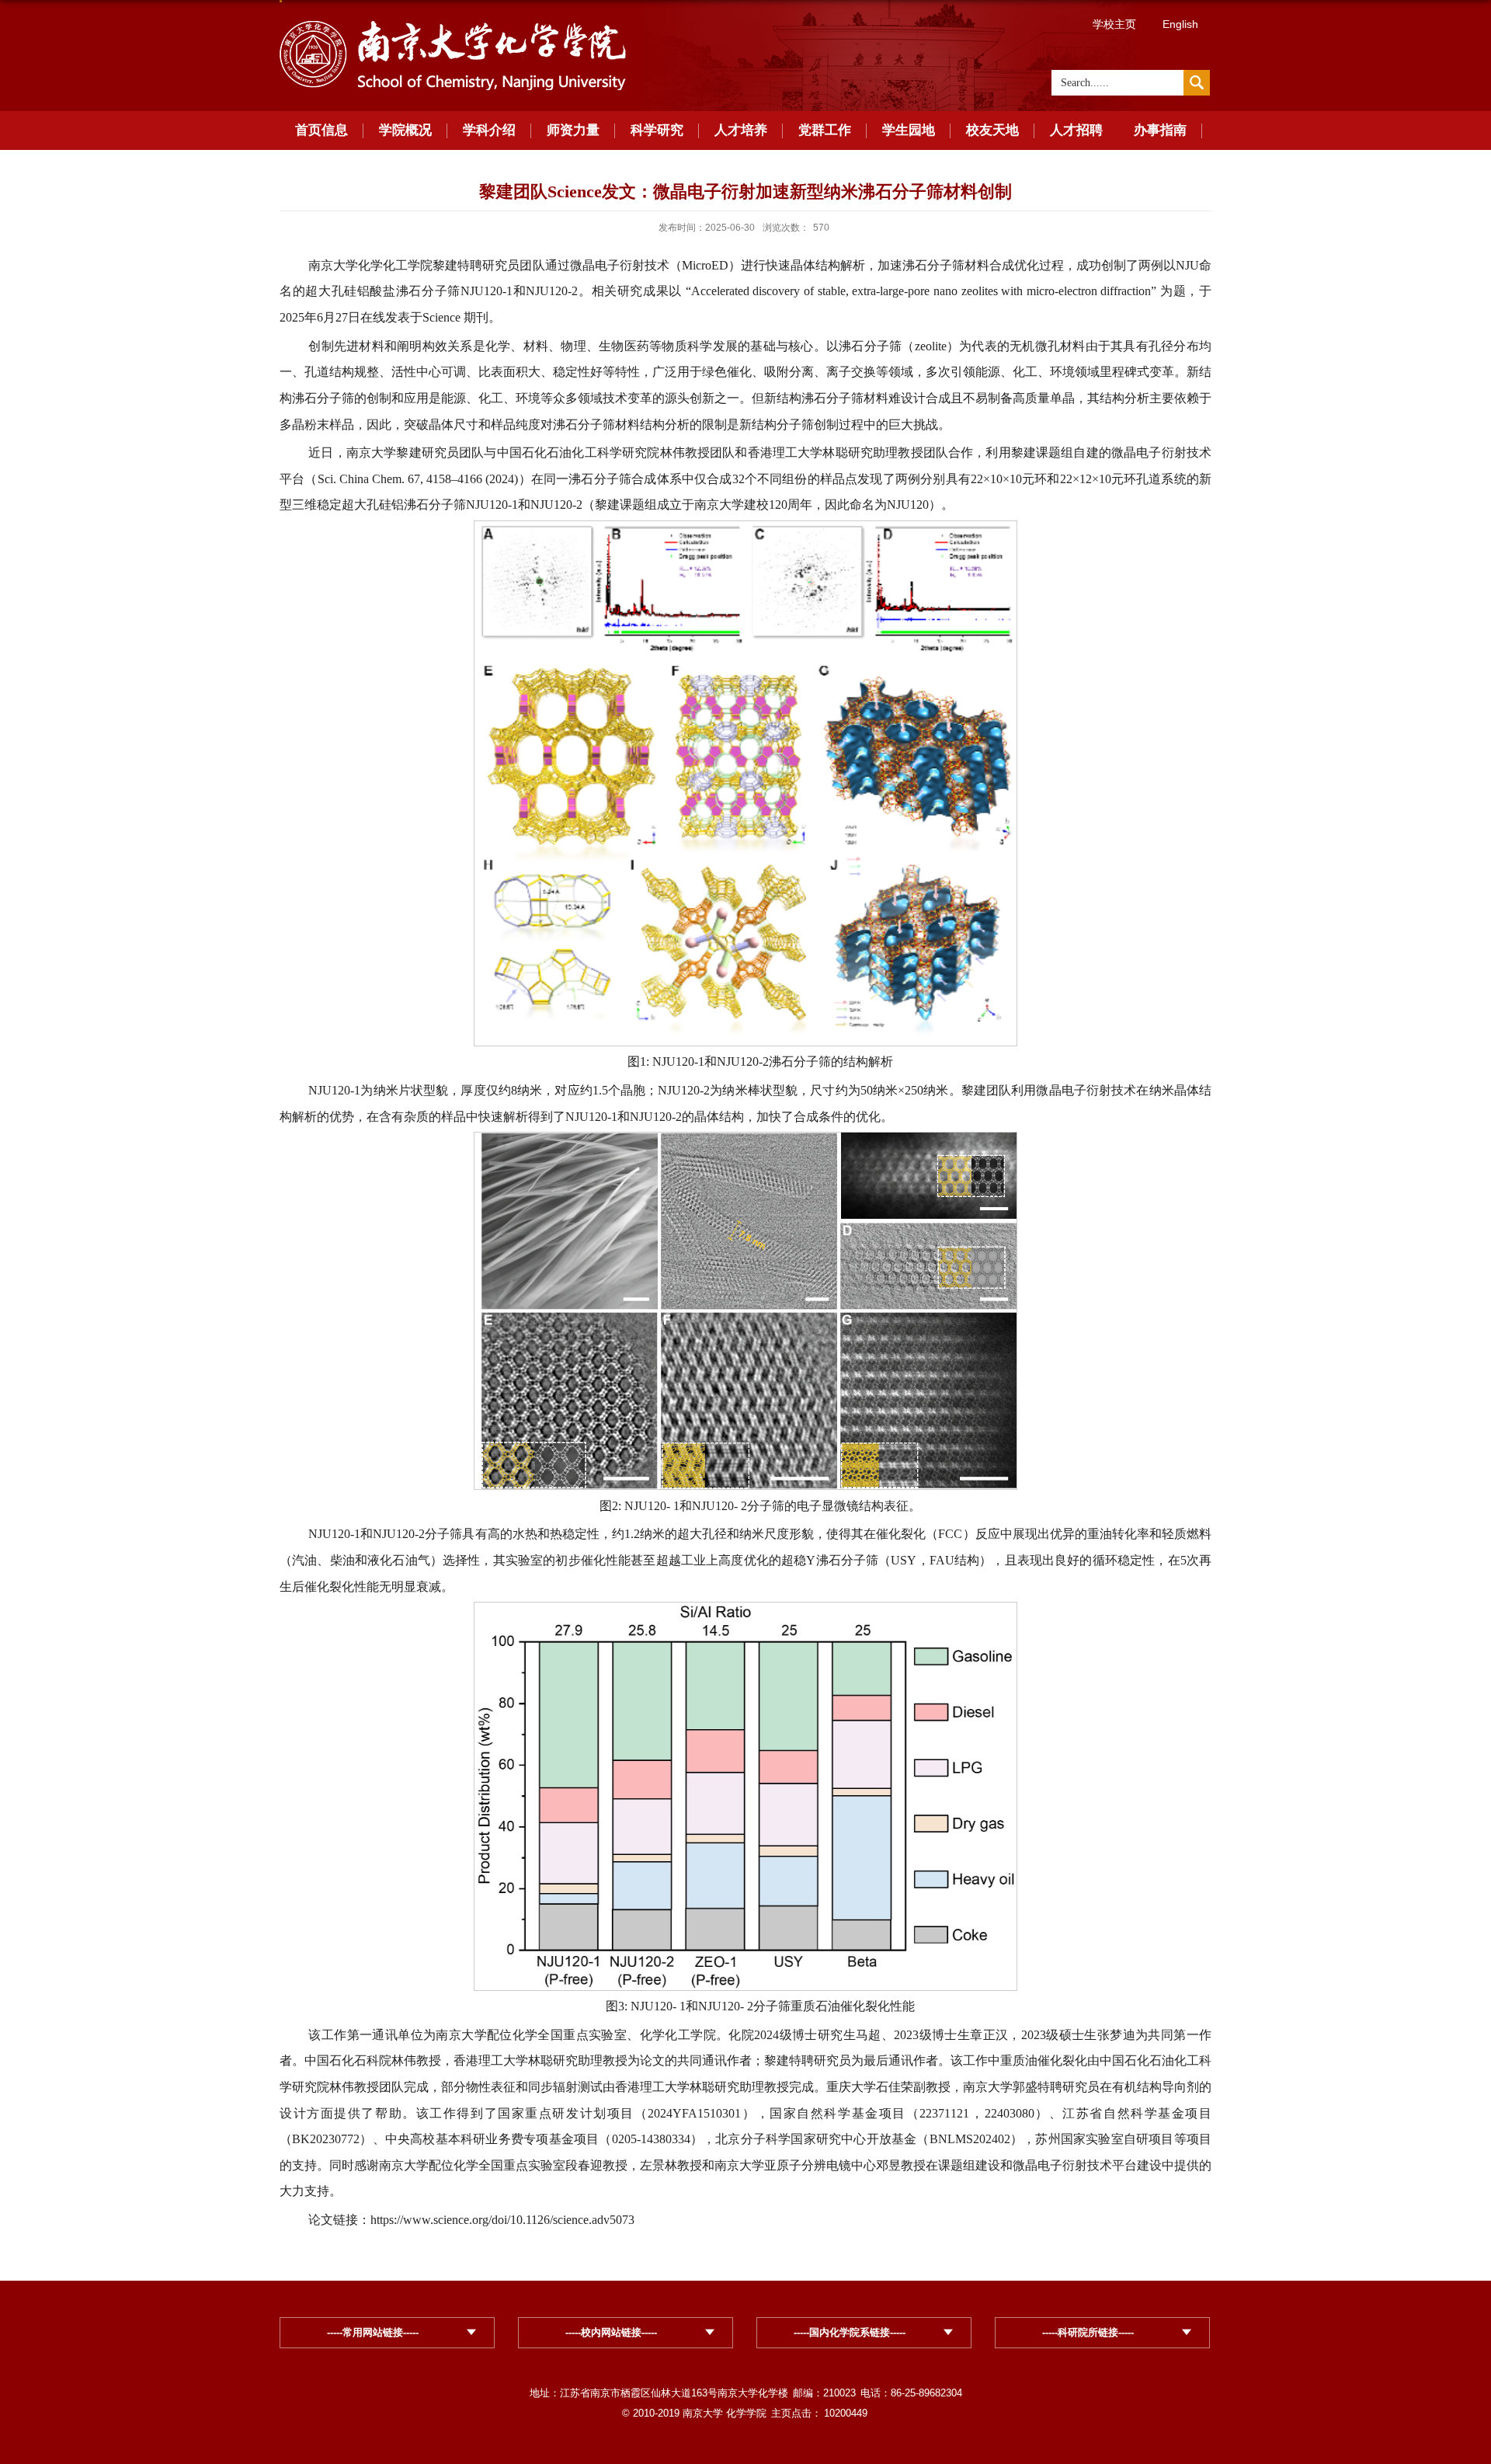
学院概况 (405, 130)
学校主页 (1114, 24)
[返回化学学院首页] (453, 24)
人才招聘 (1076, 130)
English (1180, 24)
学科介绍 (489, 130)
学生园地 (909, 130)
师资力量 (573, 130)
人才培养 (741, 130)
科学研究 (657, 130)
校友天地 (992, 130)
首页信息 (321, 130)
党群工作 (825, 130)
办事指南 (1160, 130)
